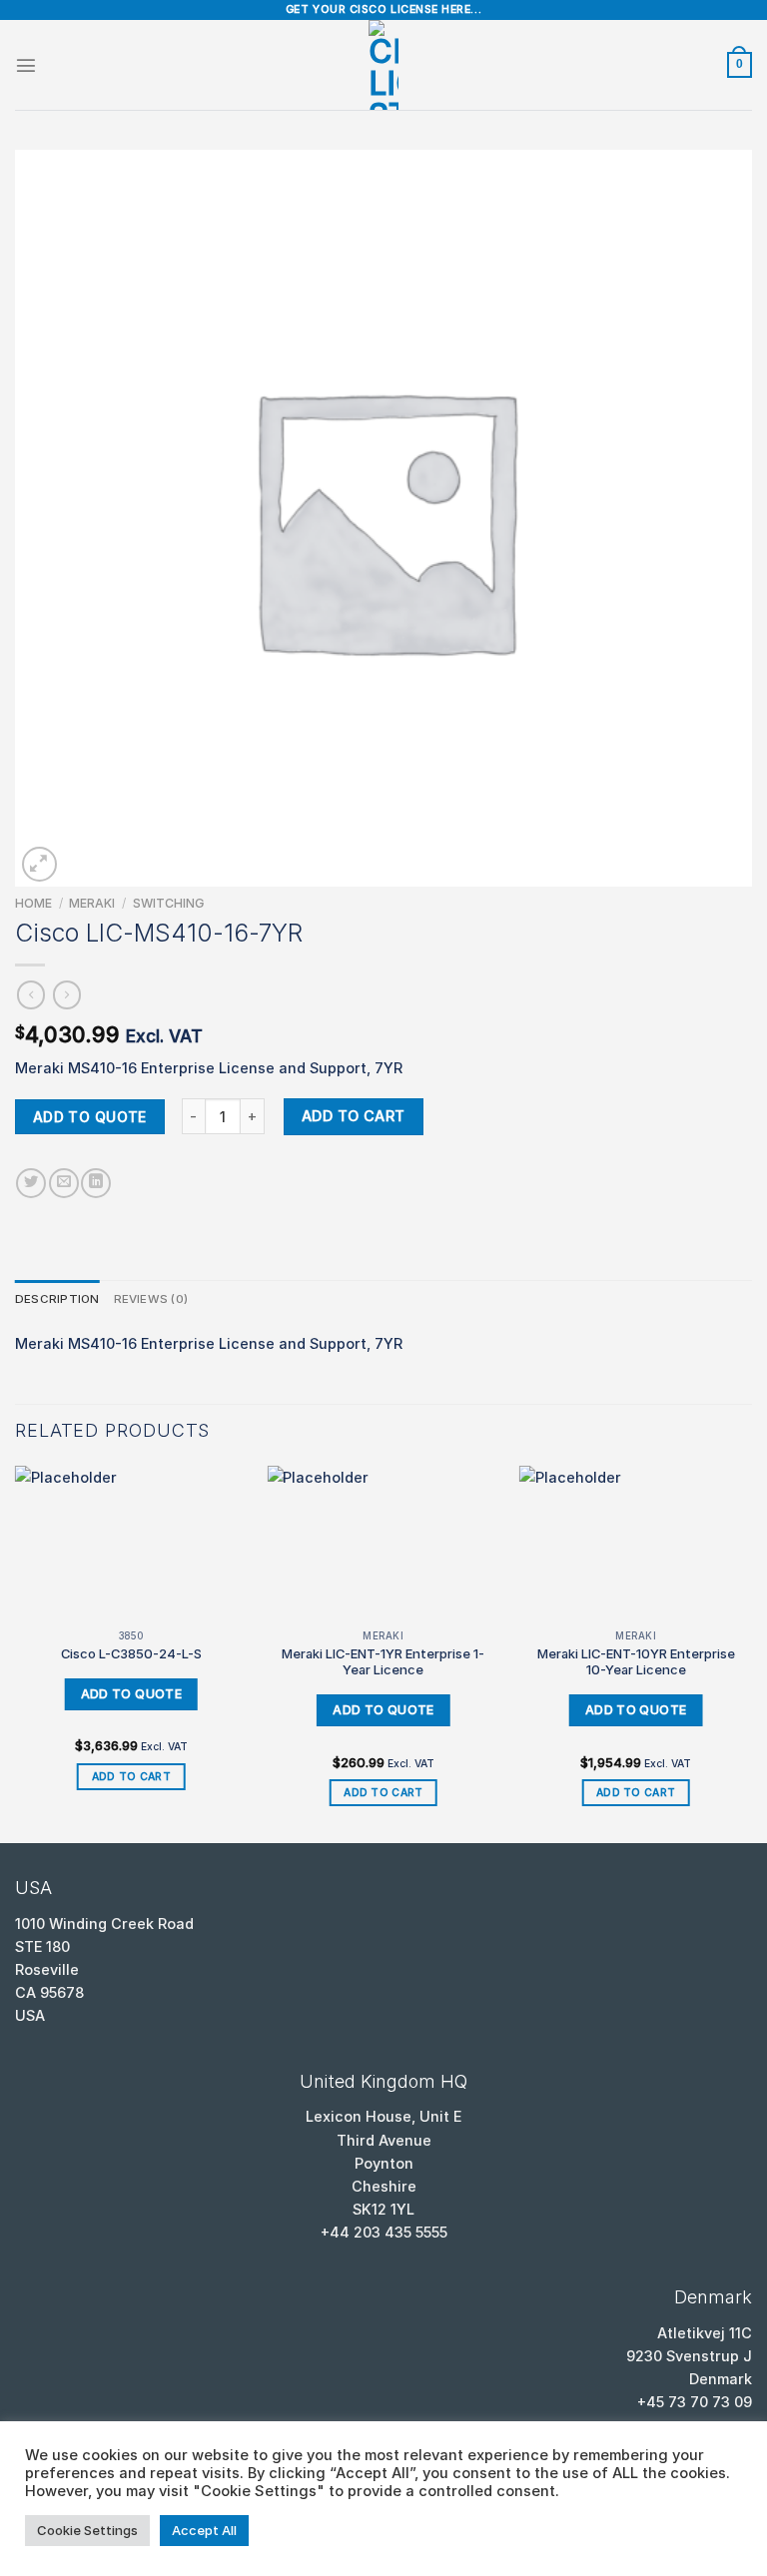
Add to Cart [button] (131, 1776)
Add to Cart (354, 1116)
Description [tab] (57, 1299)
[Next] (751, 1653)
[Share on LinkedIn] (96, 1183)
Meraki (92, 903)
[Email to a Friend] (64, 1183)
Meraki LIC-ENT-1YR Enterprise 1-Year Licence (383, 1662)
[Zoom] (39, 864)
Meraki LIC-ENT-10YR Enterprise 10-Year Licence (636, 1662)
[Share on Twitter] (31, 1183)
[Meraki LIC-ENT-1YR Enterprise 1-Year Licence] (383, 1544)
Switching (168, 903)
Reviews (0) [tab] (151, 1299)
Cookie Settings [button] (87, 2530)
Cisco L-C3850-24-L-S (131, 1653)
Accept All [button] (204, 2530)
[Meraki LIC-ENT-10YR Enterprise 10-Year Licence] (636, 1544)
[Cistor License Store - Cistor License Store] (383, 65)
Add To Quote (90, 1117)
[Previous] (16, 1653)
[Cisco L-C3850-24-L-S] (131, 1544)
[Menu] (26, 65)
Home (33, 903)
